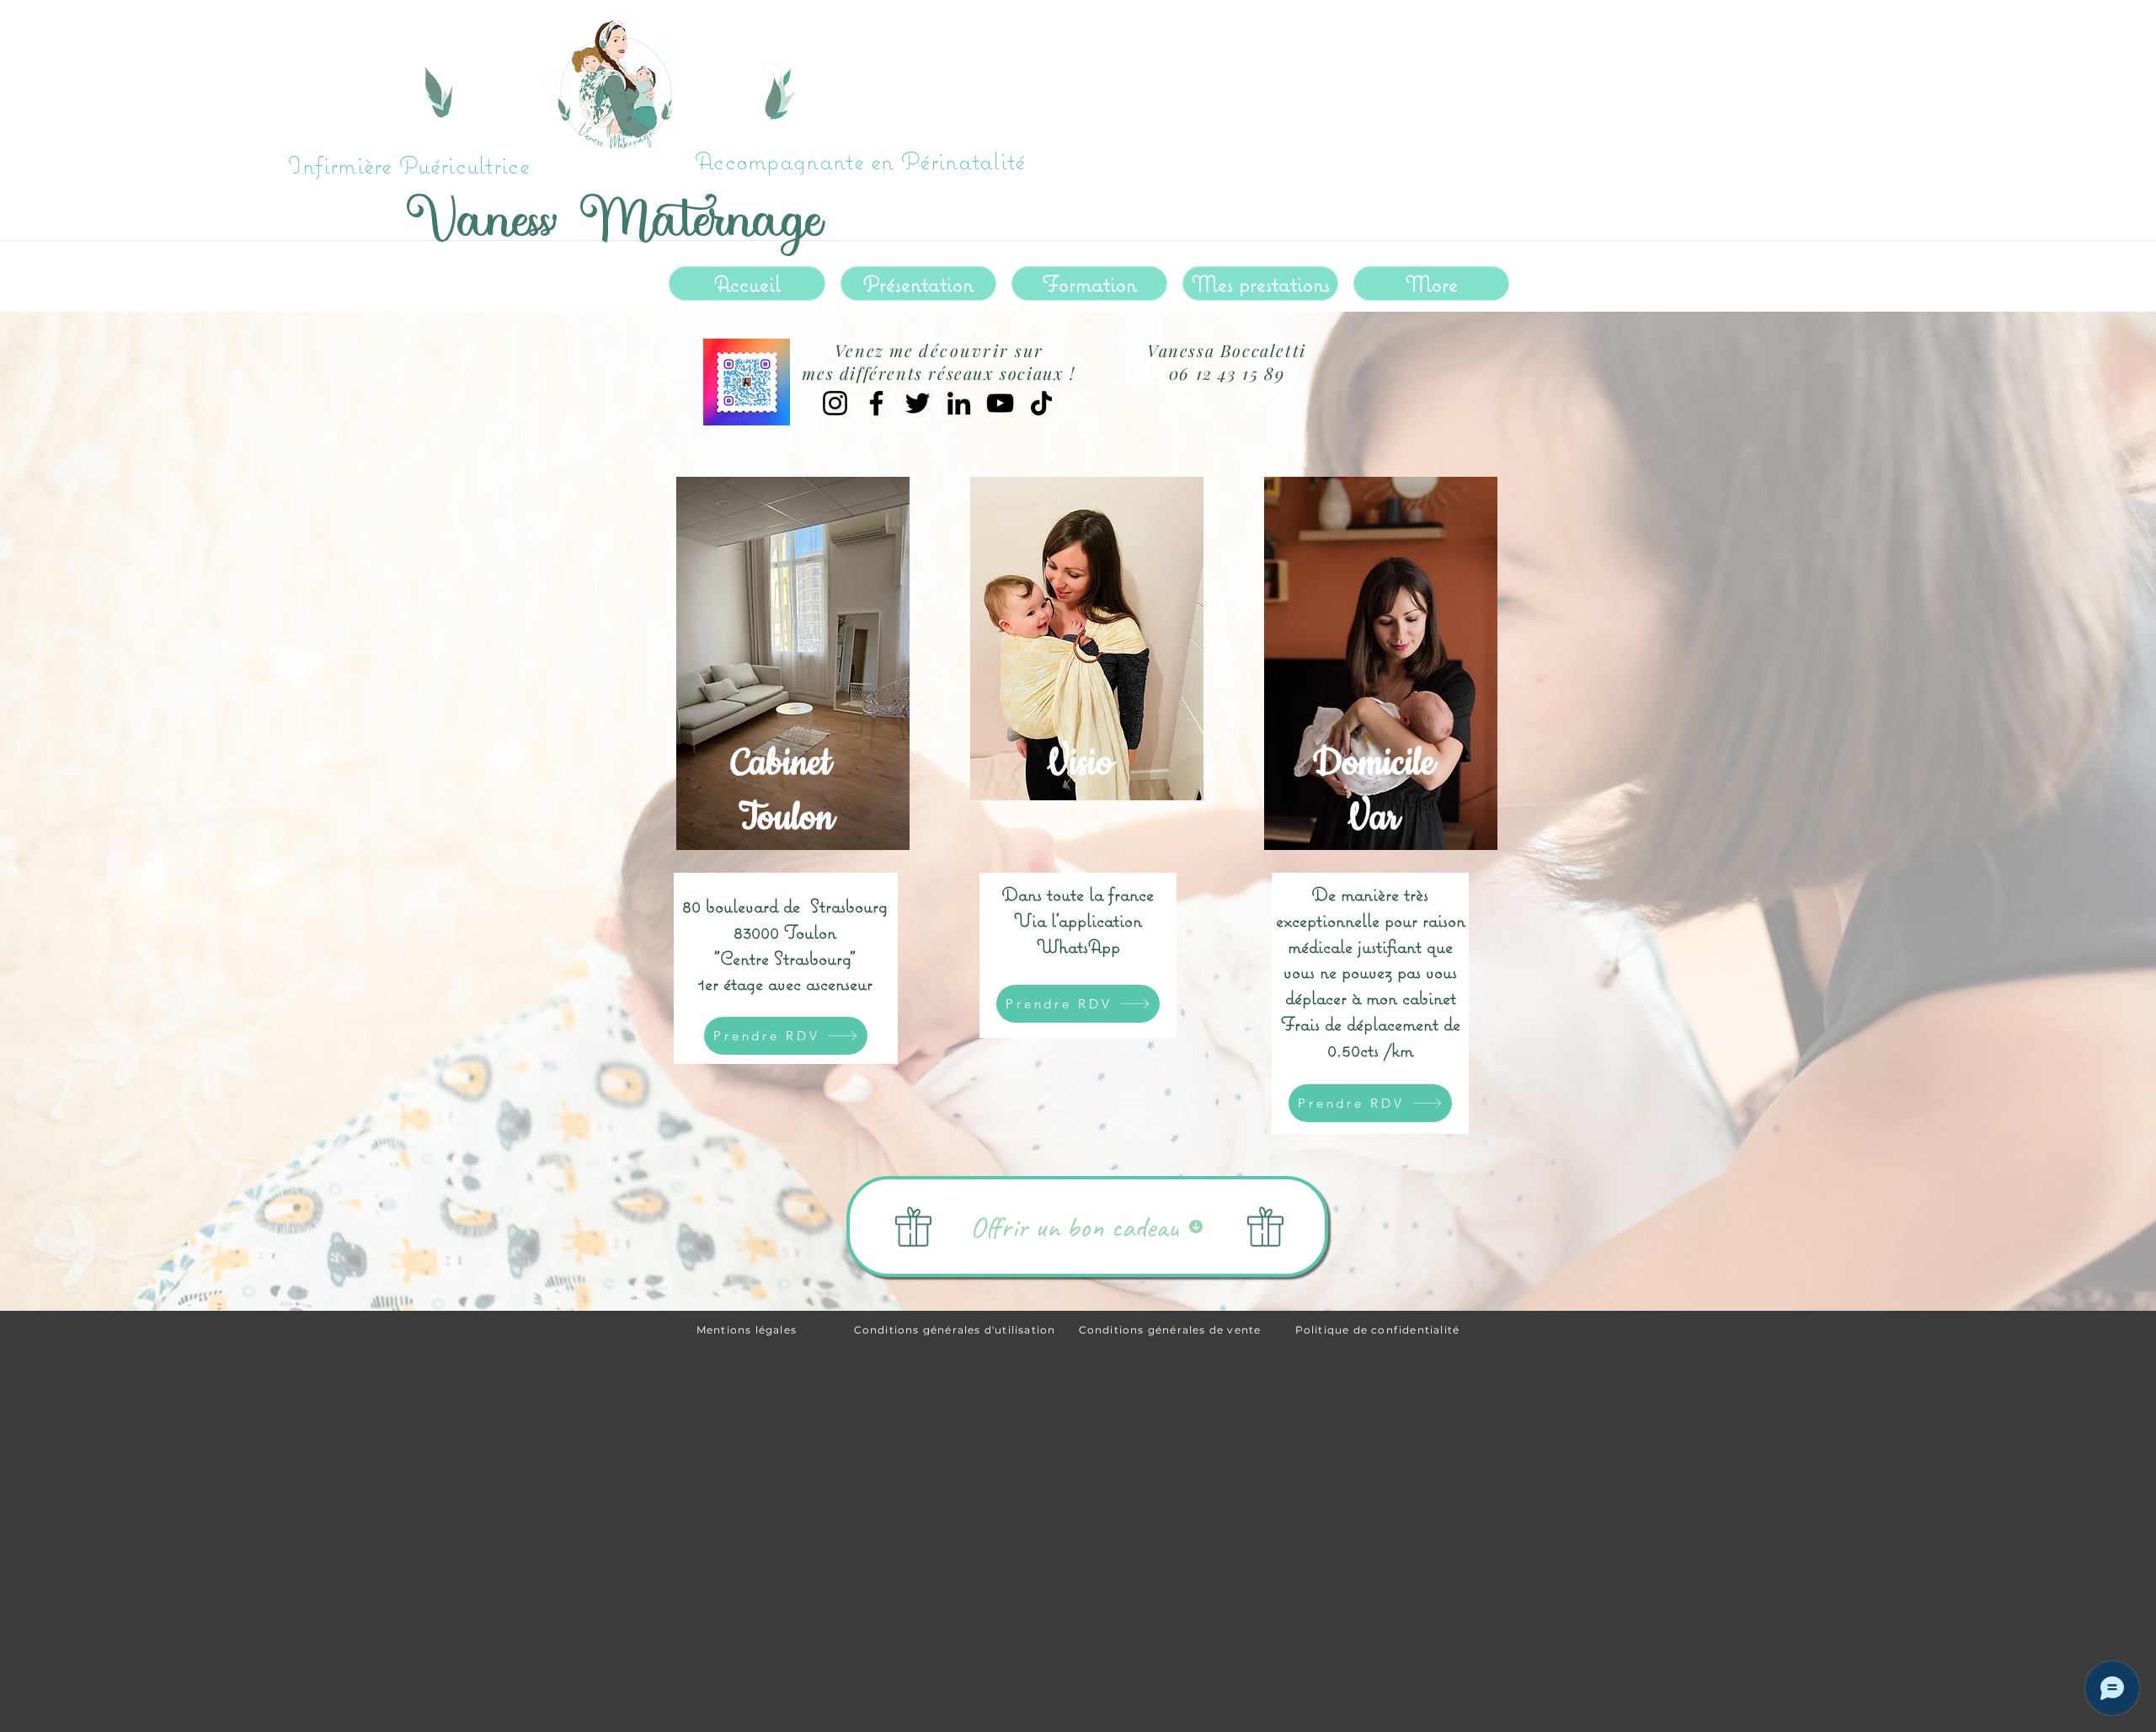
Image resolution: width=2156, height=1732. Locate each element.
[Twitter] (918, 403)
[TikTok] (1041, 403)
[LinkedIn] (959, 403)
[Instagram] (835, 403)
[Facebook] (876, 403)
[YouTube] (1000, 403)
